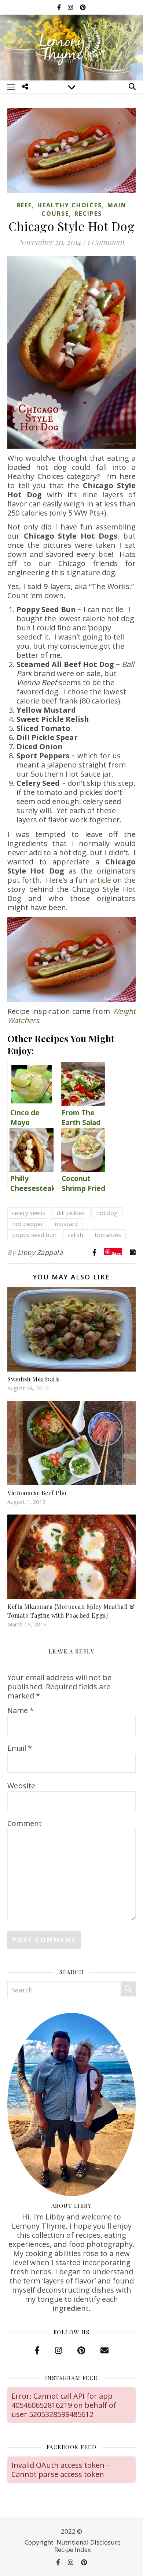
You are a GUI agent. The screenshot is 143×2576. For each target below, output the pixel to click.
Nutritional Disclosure (89, 2542)
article (100, 880)
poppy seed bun (34, 1235)
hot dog (107, 1213)
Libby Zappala (40, 1252)
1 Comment (106, 242)
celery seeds (29, 1213)
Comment (25, 1823)
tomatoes (108, 1235)
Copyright (39, 2542)
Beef (24, 205)
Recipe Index (73, 2549)
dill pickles (71, 1213)
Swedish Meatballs (34, 1379)
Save (116, 1253)
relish (76, 1235)
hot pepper (28, 1224)
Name (21, 1710)
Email (20, 1748)
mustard (66, 1224)
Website (21, 1786)
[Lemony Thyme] (71, 47)
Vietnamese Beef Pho (37, 1493)
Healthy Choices (70, 205)
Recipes (88, 214)
